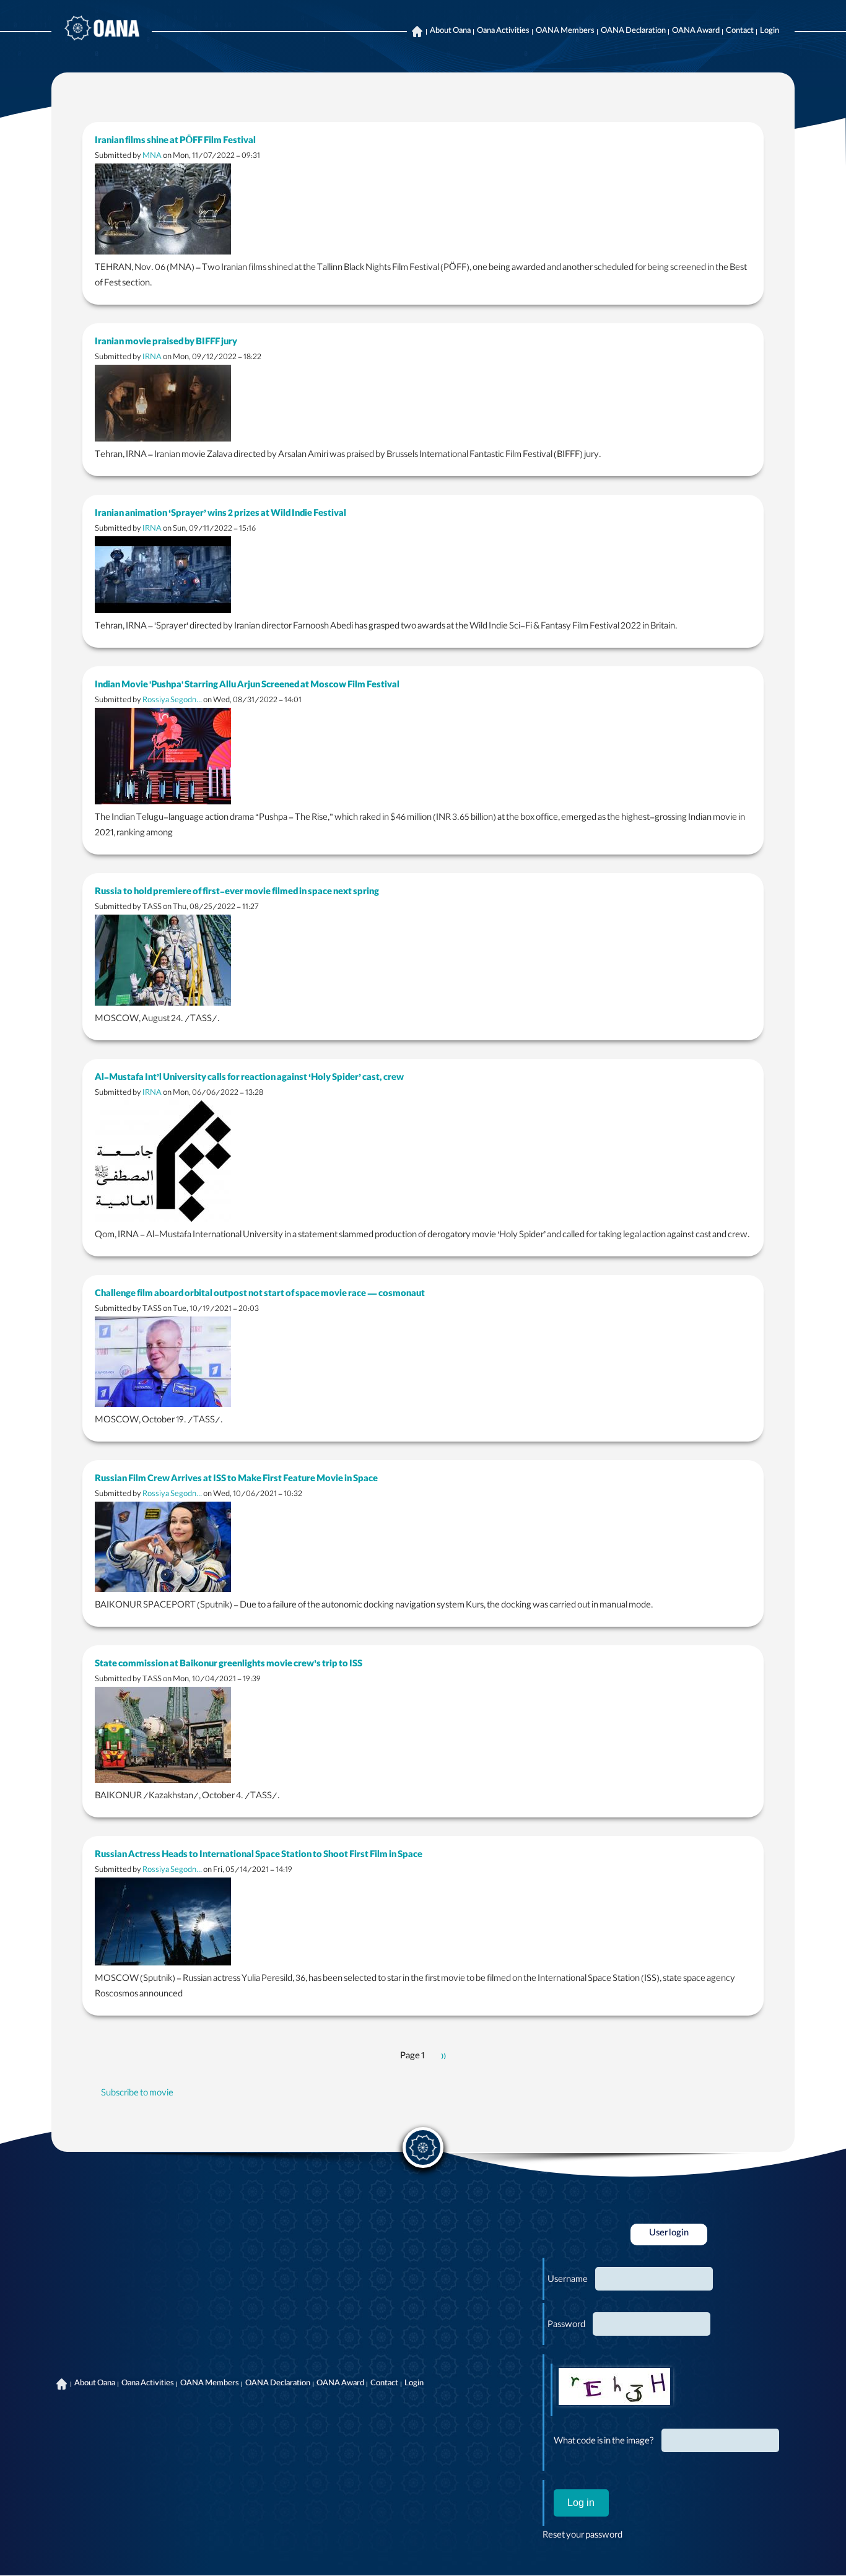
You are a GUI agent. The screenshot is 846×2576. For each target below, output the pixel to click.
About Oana (450, 32)
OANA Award (696, 32)
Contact (740, 32)
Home (417, 32)
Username (568, 2281)
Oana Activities (503, 32)
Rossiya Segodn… (172, 701)
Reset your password (582, 2536)
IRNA (152, 358)
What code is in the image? (604, 2442)
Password (566, 2326)
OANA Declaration (633, 32)
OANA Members (565, 32)
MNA (152, 156)
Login (770, 32)
